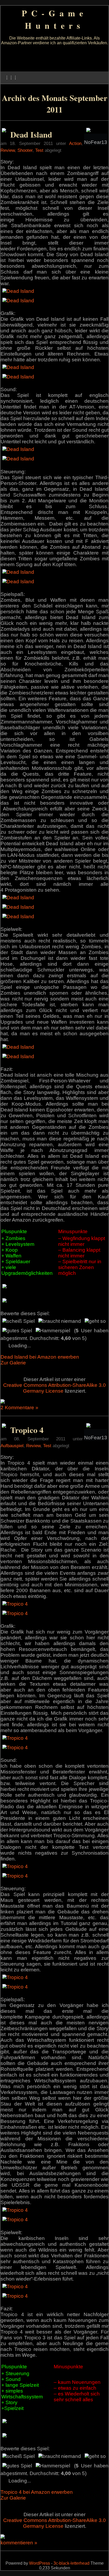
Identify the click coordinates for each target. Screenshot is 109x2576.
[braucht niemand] (60, 1321)
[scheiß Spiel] (19, 1321)
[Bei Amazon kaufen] (4, 131)
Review (8, 150)
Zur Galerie (13, 1363)
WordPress (40, 2563)
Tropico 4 (27, 1430)
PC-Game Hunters (54, 19)
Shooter (25, 150)
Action (75, 143)
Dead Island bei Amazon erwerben (40, 1357)
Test (39, 150)
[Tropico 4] (15, 1604)
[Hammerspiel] (53, 1331)
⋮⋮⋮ (11, 78)
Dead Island (31, 134)
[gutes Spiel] (17, 1331)
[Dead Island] (18, 291)
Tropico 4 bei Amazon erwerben (37, 2492)
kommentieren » (19, 2543)
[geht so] (95, 1321)
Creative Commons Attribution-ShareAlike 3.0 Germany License (54, 1388)
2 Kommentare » (19, 1408)
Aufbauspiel (12, 1446)
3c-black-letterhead (71, 2563)
